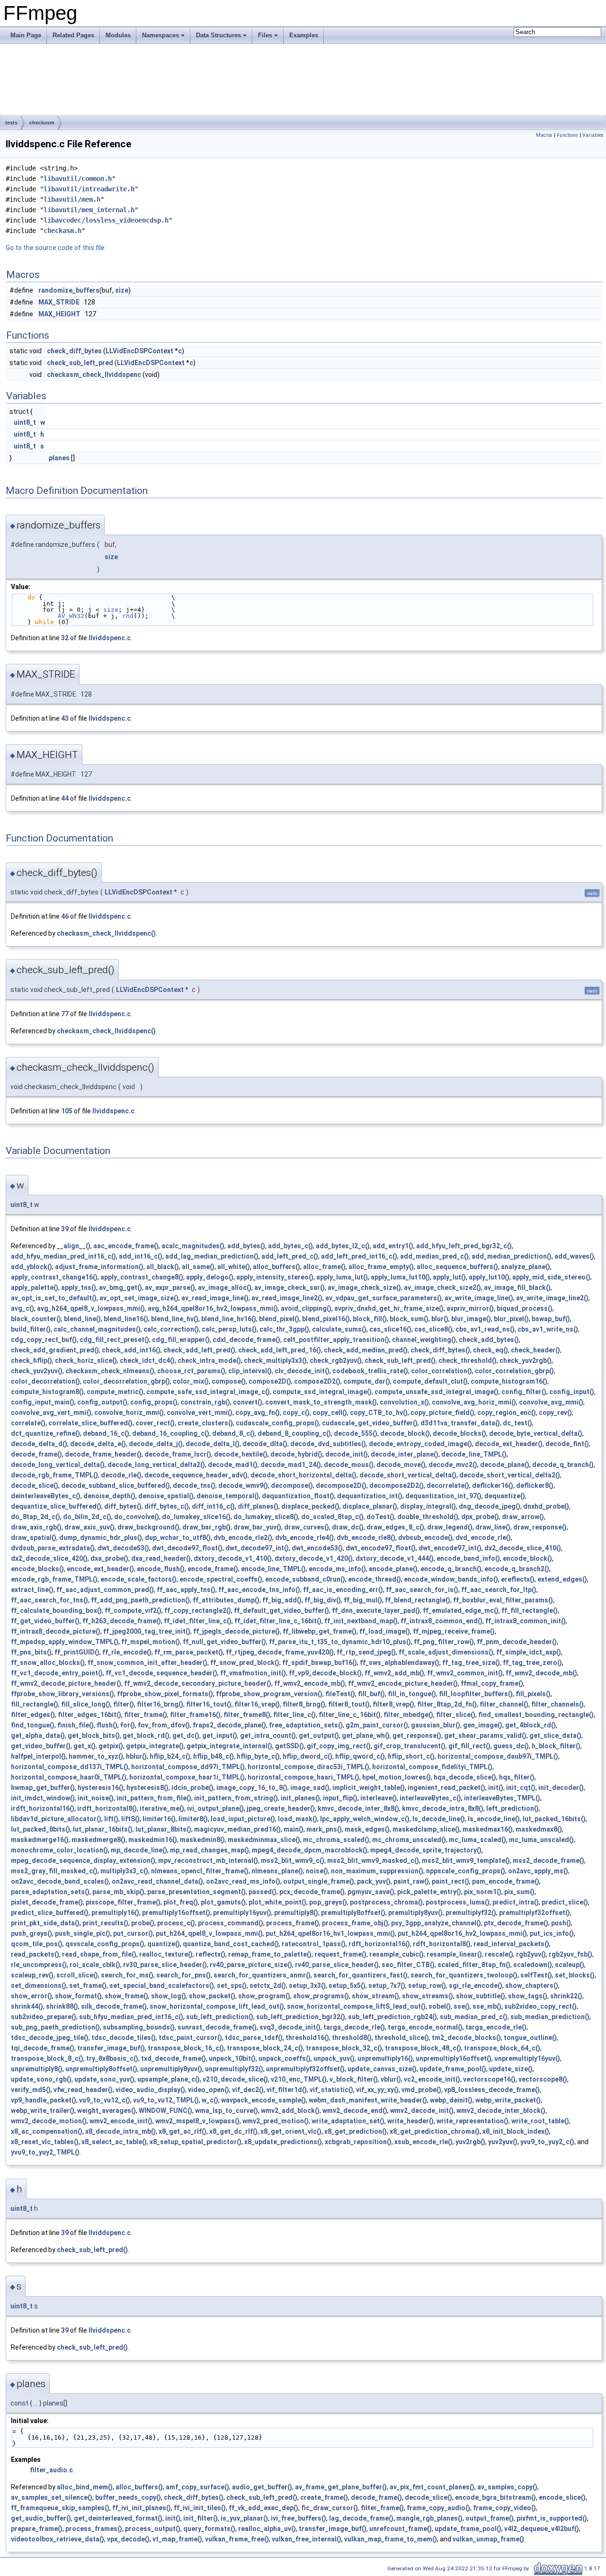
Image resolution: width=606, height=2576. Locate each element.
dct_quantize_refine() (45, 1433)
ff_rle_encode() (127, 1652)
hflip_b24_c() (170, 1756)
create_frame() (324, 2497)
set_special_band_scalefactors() (162, 1986)
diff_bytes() (123, 1506)
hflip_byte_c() (258, 1756)
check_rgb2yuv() (336, 1360)
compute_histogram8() (47, 1392)
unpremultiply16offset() (454, 2058)
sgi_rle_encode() (476, 1986)
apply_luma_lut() (342, 1277)
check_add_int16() (131, 1350)
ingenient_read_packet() (446, 1788)
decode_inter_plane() (405, 1454)
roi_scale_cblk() (95, 1965)
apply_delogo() (210, 1277)
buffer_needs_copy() (128, 2497)
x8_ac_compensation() (47, 2131)
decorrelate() (448, 1485)
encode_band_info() (468, 1558)
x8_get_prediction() (356, 2131)
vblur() (391, 2079)
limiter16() (159, 1819)
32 (65, 638)
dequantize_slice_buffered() (56, 1506)
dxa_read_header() (161, 1558)
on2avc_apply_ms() (538, 1871)
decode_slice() (35, 1485)
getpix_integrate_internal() (229, 1746)
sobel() (440, 2006)
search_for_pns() (183, 1975)
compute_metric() (115, 1392)
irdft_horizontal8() (107, 1808)
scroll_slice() (77, 1975)
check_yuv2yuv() (37, 1371)
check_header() (535, 1350)
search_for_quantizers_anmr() (262, 1975)
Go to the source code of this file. (56, 248)
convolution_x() (404, 1402)
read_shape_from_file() (99, 1954)
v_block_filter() (354, 2079)
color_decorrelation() (45, 1381)
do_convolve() (137, 1517)
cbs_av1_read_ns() (485, 1329)
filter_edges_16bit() (89, 1715)
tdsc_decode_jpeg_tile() (50, 2038)
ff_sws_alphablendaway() (400, 1663)
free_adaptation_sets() (306, 1725)
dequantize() (505, 1496)
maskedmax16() (488, 1829)
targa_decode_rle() (354, 2027)
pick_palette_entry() (429, 1892)
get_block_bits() (94, 1735)
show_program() (264, 1996)
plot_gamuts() (223, 1902)
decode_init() (347, 1454)
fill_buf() (371, 1694)
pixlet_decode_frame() (47, 1902)
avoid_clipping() (306, 1308)
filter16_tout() (209, 1704)
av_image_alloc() (225, 1288)
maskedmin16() (153, 1840)
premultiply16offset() (176, 1913)
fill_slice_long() (86, 1704)
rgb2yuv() (531, 1954)
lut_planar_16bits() (103, 1829)
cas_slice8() (433, 1329)
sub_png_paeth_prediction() (55, 2027)
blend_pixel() (279, 1319)
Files (265, 35)
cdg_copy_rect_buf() (44, 1340)
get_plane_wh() (366, 1735)
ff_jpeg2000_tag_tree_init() (147, 1631)
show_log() (169, 1996)
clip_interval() (250, 1371)
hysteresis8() (147, 1788)
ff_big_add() (282, 1600)
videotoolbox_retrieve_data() (58, 2539)
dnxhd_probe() (546, 1506)
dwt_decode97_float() (187, 1548)
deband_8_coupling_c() (294, 1433)
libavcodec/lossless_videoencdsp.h (106, 220)
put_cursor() (133, 1933)
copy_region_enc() (507, 1413)
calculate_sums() (339, 1329)
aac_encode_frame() (126, 1246)
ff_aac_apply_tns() (186, 1590)
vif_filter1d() (287, 2090)
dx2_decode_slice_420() (49, 1558)
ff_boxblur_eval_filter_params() (503, 1600)
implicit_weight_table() (369, 1788)
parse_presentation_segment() (196, 1892)
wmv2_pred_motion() (276, 2121)
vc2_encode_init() (432, 2079)
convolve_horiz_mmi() (129, 1413)
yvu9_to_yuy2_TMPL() (45, 2152)
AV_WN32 (71, 616)
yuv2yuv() (503, 2142)
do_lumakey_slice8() (266, 1517)
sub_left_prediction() (220, 2017)
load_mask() (298, 1819)
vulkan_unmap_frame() (488, 2539)
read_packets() (35, 1954)
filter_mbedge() (408, 1715)
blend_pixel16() (326, 1319)
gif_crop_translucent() (410, 1746)
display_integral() (428, 1506)
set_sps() (232, 1986)
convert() (248, 1402)
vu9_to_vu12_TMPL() (166, 2100)
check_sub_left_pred (80, 363)
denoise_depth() (109, 1496)
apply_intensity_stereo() (275, 1277)
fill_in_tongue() (412, 1694)
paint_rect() (450, 1881)
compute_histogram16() (509, 1381)
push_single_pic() (83, 1933)
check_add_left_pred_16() (280, 1350)
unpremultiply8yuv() (171, 2069)
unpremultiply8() (37, 2069)
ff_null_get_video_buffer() (224, 1642)
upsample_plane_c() (169, 2079)
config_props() (154, 1402)
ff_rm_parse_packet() (189, 1652)
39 (65, 1229)
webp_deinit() (451, 2100)
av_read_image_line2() (287, 1298)
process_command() (231, 1923)
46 (65, 916)
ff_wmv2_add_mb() (394, 1673)
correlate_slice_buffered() (90, 1423)
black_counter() (36, 1319)
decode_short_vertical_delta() (408, 1475)
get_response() (417, 1735)
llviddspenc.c (110, 638)
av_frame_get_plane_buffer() (341, 2487)
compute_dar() (367, 1381)
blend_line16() (126, 1319)
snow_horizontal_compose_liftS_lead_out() (356, 2006)
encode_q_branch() (451, 1569)
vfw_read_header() (83, 2090)
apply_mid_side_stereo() (551, 1277)
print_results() (105, 1923)
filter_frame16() (195, 1715)
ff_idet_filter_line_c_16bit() (278, 1621)
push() (561, 1923)
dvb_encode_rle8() (366, 1538)
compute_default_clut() (430, 1381)
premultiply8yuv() (415, 1913)
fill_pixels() (533, 1694)
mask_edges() (367, 1829)
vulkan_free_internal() (307, 2539)
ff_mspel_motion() (151, 1642)
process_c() (176, 1923)
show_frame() (126, 1996)
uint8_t (25, 422)
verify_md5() (31, 2090)
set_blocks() (575, 1975)
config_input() (572, 1392)
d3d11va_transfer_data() (460, 1423)
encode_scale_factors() (138, 1579)
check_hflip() (31, 1360)
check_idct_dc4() (147, 1360)
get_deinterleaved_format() (118, 2518)
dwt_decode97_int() (257, 1548)
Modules (118, 35)
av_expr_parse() (170, 1288)
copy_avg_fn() (258, 1413)
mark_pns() (324, 1829)
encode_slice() (562, 2497)
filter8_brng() (304, 1704)
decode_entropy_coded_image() (420, 1444)
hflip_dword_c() (307, 1756)
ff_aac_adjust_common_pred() (105, 1590)
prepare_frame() (37, 2529)
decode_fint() (567, 1444)
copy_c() (296, 1413)
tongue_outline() (530, 2038)
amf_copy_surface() (197, 2487)
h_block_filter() (556, 1746)
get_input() (220, 1735)
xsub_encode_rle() (423, 2142)
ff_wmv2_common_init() (465, 1673)
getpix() (111, 1746)
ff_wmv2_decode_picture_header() (66, 1683)
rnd (128, 616)
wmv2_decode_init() (422, 2111)
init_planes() (300, 1798)
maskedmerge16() (40, 1840)
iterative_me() (162, 1808)
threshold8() (352, 2038)
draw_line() (493, 1527)
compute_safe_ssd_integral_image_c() (208, 1392)
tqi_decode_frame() (43, 2048)
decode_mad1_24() (291, 1465)
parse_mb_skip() (118, 1892)
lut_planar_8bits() (163, 1829)
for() (128, 1725)
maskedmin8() (202, 1840)
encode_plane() (393, 1569)
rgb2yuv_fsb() (570, 1954)
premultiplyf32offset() (535, 1913)
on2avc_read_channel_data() (157, 1881)
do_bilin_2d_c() (87, 1517)
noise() (317, 1871)
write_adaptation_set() (348, 2121)
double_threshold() (428, 1517)
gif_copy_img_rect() (339, 1746)
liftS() (130, 1819)
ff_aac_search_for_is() (422, 1590)
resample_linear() (454, 1954)
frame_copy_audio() (438, 2508)
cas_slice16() (390, 1329)
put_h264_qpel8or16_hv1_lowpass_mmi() (330, 1933)
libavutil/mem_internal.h (89, 210)
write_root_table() (540, 2121)
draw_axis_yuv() (89, 1527)
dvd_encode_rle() (483, 1538)
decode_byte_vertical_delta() (536, 1433)
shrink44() (27, 2006)
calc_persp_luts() (229, 1329)
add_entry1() (393, 1246)
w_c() (210, 2100)
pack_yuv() (374, 1881)
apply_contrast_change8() (142, 1277)
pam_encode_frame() (506, 1881)
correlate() (28, 1423)
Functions (567, 135)
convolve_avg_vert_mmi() (51, 1413)
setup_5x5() (347, 1986)
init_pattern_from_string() (236, 1798)
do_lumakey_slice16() (196, 1517)
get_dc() (186, 1735)
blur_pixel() (511, 1319)
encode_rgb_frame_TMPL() (54, 1579)
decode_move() (401, 1465)
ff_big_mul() (363, 1600)
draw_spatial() (34, 1538)
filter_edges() (33, 1715)
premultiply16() (115, 1913)
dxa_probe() (109, 1558)
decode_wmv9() (243, 1485)
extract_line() (32, 1590)
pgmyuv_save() (371, 1892)
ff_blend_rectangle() (418, 1600)
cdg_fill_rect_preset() (114, 1340)
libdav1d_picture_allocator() (56, 1819)
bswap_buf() (551, 1319)
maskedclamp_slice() (426, 1829)
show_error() (31, 1996)
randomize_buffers (69, 290)
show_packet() (212, 1996)
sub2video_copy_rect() (540, 2006)
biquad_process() (525, 1308)
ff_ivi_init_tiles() (200, 2508)
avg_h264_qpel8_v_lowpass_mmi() (91, 1308)
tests (11, 123)
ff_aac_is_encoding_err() (343, 1590)
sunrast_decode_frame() (217, 2027)
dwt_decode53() (123, 1548)
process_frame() (293, 1923)
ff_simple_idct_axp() (529, 1652)
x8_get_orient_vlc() (291, 2131)
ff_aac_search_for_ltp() (499, 1590)
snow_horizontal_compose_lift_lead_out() (217, 2006)
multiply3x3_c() (124, 1871)
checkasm (42, 123)
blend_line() (82, 1319)
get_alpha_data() (38, 1735)
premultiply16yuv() (242, 1913)
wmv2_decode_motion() (49, 2121)
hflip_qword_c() (360, 1756)
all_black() (163, 1267)
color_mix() (191, 1381)
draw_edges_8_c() (395, 1527)
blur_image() (471, 1319)
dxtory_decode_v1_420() (314, 1558)
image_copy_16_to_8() (252, 1788)
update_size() (511, 2069)
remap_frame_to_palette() (270, 1954)
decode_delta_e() (98, 1444)
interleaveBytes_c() (430, 1798)
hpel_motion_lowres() (397, 1777)
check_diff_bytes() (440, 1350)
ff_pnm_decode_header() (517, 1642)
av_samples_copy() (507, 2487)
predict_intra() (516, 1902)
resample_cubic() (397, 1954)
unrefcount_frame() (401, 2529)
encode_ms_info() (337, 1569)
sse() (462, 2006)
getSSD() (290, 1746)
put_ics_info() (552, 1933)
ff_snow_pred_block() (245, 1663)
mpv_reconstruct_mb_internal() (208, 1860)
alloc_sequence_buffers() (457, 1267)
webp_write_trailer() (43, 2111)
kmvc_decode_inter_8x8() (358, 1808)
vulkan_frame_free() (237, 2539)
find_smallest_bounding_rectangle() (536, 1715)
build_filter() (31, 1329)
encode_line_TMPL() (273, 1569)
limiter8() (193, 1819)
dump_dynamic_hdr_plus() (101, 1538)
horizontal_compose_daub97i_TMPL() (498, 1756)
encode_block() (527, 1558)
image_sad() (310, 1788)
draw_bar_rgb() (206, 1527)
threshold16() (307, 2038)
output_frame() (490, 2518)
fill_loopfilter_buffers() (476, 1694)
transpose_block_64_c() (502, 2048)
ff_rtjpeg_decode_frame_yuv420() (280, 1652)
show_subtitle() (481, 1996)
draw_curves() (307, 1527)
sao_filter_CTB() (408, 1965)
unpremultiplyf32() (234, 2069)
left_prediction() (512, 1808)
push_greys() (31, 1933)
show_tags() (528, 1996)
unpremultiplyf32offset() (305, 2069)
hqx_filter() (517, 1777)
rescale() (499, 1954)
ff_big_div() (323, 1600)
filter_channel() (504, 1704)
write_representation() (472, 2121)
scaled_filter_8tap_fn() (474, 1965)
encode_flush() (161, 1569)
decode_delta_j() (156, 1444)
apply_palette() (35, 1288)
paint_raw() (411, 1881)
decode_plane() (505, 1465)
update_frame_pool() (453, 2069)
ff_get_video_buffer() (45, 1621)
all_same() (198, 1267)
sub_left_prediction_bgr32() (301, 2017)
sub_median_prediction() (550, 2017)
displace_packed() (310, 1506)
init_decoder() (561, 1788)
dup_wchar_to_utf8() (178, 1538)
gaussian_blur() (436, 1725)
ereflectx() (518, 1579)
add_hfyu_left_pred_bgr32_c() (464, 1246)
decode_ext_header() (509, 1444)
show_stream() (375, 1996)
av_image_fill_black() (517, 1288)
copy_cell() (330, 1413)
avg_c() (22, 1308)
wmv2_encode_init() (121, 2121)
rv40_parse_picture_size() (251, 1965)
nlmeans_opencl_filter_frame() (200, 1871)
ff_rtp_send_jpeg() (366, 1652)
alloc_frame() (324, 1267)
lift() (111, 1819)
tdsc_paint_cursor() (190, 2038)
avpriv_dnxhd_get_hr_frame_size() (389, 1308)
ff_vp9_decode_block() (325, 1673)
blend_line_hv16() (229, 1319)
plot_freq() (181, 1902)
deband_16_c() (106, 1433)
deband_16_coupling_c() (171, 1433)
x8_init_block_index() (516, 2131)
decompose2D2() (397, 1485)
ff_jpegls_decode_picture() (236, 1631)
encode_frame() (213, 1569)
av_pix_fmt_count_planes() (432, 2487)
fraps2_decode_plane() (229, 1725)
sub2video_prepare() (44, 2017)
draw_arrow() (523, 1517)
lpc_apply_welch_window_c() (365, 1819)
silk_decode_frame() (114, 2006)
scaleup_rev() (32, 1975)
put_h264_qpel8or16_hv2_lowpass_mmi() (462, 1933)
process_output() (153, 2529)
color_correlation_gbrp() (514, 1371)
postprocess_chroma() (386, 1902)
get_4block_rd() (530, 1725)
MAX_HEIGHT (59, 314)
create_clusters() (205, 1423)
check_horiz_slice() (86, 1360)
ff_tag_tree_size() (471, 1663)
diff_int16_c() (213, 1506)
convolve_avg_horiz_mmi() (474, 1402)
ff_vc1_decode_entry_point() (57, 1673)
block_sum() (409, 1319)
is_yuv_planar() (244, 2518)
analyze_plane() (526, 1267)
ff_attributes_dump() (226, 1600)
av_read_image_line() (215, 1298)
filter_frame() (146, 1715)
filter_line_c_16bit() (350, 1715)
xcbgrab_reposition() (358, 2142)
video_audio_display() (150, 2090)
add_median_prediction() (512, 1256)
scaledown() (533, 1965)
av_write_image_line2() (552, 1298)
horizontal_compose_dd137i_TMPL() (70, 1767)
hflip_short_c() (411, 1756)
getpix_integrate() (155, 1746)
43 (65, 718)
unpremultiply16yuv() (527, 2058)
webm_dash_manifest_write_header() (368, 2100)
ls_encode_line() (494, 1819)
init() (496, 1788)
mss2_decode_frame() (548, 1860)
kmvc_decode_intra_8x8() (443, 1808)
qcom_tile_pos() (37, 1944)
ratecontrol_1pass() (314, 1944)
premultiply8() (296, 1913)
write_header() (410, 2121)
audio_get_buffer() (262, 2487)
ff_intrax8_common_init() (526, 1621)
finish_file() (76, 1725)
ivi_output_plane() (215, 1808)
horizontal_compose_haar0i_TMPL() (69, 1777)
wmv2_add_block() (290, 2111)
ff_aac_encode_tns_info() (259, 1590)
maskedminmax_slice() (264, 1840)
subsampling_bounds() (139, 2027)
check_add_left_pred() (199, 1350)
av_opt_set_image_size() (139, 1298)
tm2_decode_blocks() (466, 2038)
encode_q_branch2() (517, 1569)
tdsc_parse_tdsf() (254, 2038)
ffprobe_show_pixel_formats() (165, 1694)
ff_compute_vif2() (133, 1610)
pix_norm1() (483, 1892)
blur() (440, 1319)
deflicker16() (493, 1485)
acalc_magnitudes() (193, 1246)
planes (59, 458)
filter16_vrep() (257, 1704)
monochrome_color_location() (59, 1850)
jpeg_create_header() (281, 1808)
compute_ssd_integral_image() (322, 1392)
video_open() (209, 2090)
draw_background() (148, 1527)
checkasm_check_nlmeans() (110, 1371)
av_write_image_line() (479, 1298)
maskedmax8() (539, 1829)
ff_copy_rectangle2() (198, 1610)
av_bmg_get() (120, 1288)
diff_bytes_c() (167, 1506)
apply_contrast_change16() (54, 1277)
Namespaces (160, 35)
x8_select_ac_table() (114, 2142)
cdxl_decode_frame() (246, 1340)
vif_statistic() (331, 2090)
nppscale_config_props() (466, 1871)
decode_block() (405, 1433)
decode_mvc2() (453, 1465)
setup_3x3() (307, 1986)
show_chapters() (532, 1986)
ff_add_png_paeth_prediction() (140, 1600)
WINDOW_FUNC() (165, 2111)
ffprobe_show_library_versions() (62, 1694)
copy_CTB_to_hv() (379, 1413)
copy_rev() (555, 1413)
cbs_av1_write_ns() (548, 1329)
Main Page (26, 35)
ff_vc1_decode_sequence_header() (161, 1673)
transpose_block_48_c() (423, 2048)
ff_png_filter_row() (444, 1642)
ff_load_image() (385, 1631)
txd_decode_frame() (174, 2058)
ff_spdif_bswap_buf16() (320, 1663)
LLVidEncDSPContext (139, 351)
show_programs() (321, 1996)
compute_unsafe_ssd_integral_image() (437, 1392)
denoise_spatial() (166, 1496)
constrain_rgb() (205, 1402)
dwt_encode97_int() (450, 1548)
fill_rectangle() (35, 1704)
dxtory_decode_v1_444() (395, 1558)
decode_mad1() (233, 1465)
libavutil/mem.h (72, 199)
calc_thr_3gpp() (284, 1329)
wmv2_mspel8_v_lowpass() (197, 2121)
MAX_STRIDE (59, 302)
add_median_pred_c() (434, 1256)
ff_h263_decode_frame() (122, 1621)
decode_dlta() (265, 1444)
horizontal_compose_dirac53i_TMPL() (308, 1767)
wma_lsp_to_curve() (227, 2111)
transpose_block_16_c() (186, 2048)
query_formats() (209, 2529)
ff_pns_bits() (31, 1652)
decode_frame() (36, 1454)
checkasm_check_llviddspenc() (106, 933)
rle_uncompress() (39, 1965)
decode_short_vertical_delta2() (510, 1475)
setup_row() (427, 1986)
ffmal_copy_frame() (492, 1683)
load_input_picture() (243, 1819)
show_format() (78, 1996)
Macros (544, 135)
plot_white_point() (277, 1902)
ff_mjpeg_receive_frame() (454, 1631)
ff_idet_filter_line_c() (198, 1621)
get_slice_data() (555, 1735)
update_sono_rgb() (41, 2079)
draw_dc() (348, 1527)
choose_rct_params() (191, 1371)
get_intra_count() (268, 1735)
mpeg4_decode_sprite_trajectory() (426, 1850)
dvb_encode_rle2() (243, 1538)
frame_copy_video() (504, 2508)
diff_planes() (258, 1506)
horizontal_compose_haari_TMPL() (303, 1777)
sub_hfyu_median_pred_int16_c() (131, 2017)
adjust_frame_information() (99, 1267)
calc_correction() (171, 1329)
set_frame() (88, 1986)
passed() (263, 1892)
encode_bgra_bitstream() (495, 2497)
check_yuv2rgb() (526, 1360)
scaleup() (570, 1965)
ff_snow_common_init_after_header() (147, 1663)
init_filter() (201, 2518)
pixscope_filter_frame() (123, 1902)
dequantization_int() (370, 1496)
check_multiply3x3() (275, 1360)
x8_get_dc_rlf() (233, 2131)
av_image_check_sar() (290, 1288)
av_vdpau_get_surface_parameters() (383, 1298)
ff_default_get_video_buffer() (281, 1610)
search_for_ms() (127, 1975)
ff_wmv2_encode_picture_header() (403, 1683)
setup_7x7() (387, 1986)
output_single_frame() (319, 1881)
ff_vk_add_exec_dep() (263, 2508)
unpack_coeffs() (285, 2058)
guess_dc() (511, 1746)
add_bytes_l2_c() (343, 1246)
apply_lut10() (489, 1277)
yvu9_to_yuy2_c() (547, 2142)
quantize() (164, 1944)
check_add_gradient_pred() (55, 1350)
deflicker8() (535, 1485)
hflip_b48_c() (214, 1756)
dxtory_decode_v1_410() (233, 1558)
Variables (593, 135)
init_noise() (96, 1798)
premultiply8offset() (353, 1913)
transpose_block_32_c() (344, 2048)
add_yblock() (31, 1267)
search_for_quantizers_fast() (361, 1975)
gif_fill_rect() (469, 1746)
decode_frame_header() (103, 1454)
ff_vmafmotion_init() (253, 1673)
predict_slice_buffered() (50, 1913)
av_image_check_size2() (442, 1288)
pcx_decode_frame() (312, 1892)
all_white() (234, 1267)
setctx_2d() (268, 1986)
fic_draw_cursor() (330, 2508)
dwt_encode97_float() (381, 1548)
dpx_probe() (480, 1517)
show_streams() (428, 1996)
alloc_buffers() (276, 1267)
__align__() (74, 1246)
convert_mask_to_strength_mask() (321, 1402)
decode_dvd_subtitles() (328, 1444)
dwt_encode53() (317, 1548)
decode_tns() (194, 1485)
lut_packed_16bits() (554, 1819)
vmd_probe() (421, 2090)
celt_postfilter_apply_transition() (336, 1340)
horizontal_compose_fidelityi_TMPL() (432, 1767)
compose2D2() (317, 1381)
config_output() (102, 1402)
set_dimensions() (39, 1986)
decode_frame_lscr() (178, 1454)
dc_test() (517, 1423)
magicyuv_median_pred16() (237, 1829)
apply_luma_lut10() (400, 1277)
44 (65, 798)
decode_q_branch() (563, 1465)
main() (294, 1829)
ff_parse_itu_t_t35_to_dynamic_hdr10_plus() (340, 1642)
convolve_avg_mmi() (551, 1402)
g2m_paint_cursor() (377, 1725)
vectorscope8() (543, 2079)
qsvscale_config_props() (105, 1944)
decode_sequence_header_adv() (196, 1475)
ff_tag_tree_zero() (532, 1663)
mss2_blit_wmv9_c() (293, 1860)
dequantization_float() (298, 1496)
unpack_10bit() (232, 2058)
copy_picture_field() (442, 1413)
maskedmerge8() (98, 1840)
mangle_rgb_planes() (429, 2518)
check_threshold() (468, 1360)
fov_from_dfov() (164, 1725)
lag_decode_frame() (361, 2518)
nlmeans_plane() (277, 1871)
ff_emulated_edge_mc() (461, 1610)
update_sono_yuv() (104, 2079)
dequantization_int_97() (443, 1496)
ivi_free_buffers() (299, 2518)
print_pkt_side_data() (45, 1923)
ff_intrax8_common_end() (441, 1621)
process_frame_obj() (355, 1923)
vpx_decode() (128, 2539)
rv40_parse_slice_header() (337, 1965)
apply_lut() (449, 1277)
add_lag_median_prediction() (212, 1256)
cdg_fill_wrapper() (181, 1340)
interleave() (379, 1798)
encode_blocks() (37, 1569)
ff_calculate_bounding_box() (56, 1610)
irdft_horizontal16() (43, 1808)
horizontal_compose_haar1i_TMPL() (187, 1777)
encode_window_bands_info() (451, 1579)
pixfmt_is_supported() (552, 2518)
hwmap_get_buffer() (43, 1788)
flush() (107, 1725)
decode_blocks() (459, 1433)
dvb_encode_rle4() (304, 1538)
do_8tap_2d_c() (36, 1517)
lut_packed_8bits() (40, 1829)
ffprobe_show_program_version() (269, 1694)
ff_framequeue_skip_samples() (60, 2508)
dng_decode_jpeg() (490, 1506)
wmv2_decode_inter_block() (501, 2111)
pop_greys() (328, 1902)
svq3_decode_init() (290, 2027)
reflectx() (210, 1954)
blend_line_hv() (175, 1319)
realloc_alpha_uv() (267, 2529)
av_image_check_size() (364, 1288)
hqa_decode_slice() (465, 1777)
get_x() (85, 1746)
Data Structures (218, 35)
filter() (124, 1704)
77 (65, 1014)
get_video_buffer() (41, 1746)
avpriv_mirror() (470, 1308)
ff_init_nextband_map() (361, 1621)
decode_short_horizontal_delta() (303, 1475)
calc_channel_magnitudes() (97, 1329)
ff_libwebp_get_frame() (320, 1631)
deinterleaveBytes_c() (46, 1496)
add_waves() (574, 1256)
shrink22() (566, 1996)
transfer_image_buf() (111, 2048)
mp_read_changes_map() (209, 1850)
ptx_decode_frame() (516, 1923)
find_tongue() (33, 1725)
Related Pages (73, 35)
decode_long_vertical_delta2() (156, 1465)
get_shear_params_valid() (485, 1735)
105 (67, 1111)
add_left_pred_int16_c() (359, 1256)
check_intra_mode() (209, 1360)
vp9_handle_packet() (44, 2100)
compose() (229, 1381)
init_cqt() (521, 1788)
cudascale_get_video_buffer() (370, 1423)
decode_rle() (121, 1475)
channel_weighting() (424, 1340)
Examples (304, 35)
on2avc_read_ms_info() (243, 1881)
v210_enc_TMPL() (299, 2079)
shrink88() (62, 2006)
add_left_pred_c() (290, 1256)
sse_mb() (487, 2006)
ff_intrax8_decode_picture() (56, 1631)
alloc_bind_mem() (85, 2487)
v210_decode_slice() (235, 2079)
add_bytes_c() (290, 1246)
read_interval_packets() (511, 1944)
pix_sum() (519, 1892)
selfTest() (536, 1975)
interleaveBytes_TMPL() (502, 1798)
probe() (143, 1923)
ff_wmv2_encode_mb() (310, 1683)
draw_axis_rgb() (36, 1527)
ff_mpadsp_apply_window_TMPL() (65, 1642)
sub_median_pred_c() (474, 2017)
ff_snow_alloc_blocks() (48, 1663)
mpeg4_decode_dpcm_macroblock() (310, 1850)
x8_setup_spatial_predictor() (196, 2142)
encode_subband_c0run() (305, 1579)
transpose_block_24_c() (265, 2048)
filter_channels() (557, 1704)
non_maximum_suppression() (377, 1871)
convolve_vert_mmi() (200, 1413)
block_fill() (370, 1319)
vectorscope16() (489, 2079)
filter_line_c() (294, 1715)
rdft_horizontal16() (379, 1944)
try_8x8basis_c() (112, 2058)
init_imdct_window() (43, 1798)
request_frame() (340, 1954)
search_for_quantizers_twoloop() (464, 1975)
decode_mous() (349, 1465)
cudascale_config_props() (277, 1423)
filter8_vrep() (393, 1704)
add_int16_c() (141, 1256)
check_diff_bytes (74, 351)
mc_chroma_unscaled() (409, 1840)
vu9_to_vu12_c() (105, 2100)
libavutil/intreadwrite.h (89, 189)
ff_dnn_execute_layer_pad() (376, 1610)
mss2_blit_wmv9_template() (466, 1860)
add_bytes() (246, 1246)
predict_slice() (565, 1902)
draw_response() (540, 1527)
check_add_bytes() (489, 1340)
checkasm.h (62, 231)
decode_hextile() (241, 1454)
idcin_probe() (192, 1788)
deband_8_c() (233, 1433)
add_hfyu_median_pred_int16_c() (63, 1256)
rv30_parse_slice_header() (165, 1965)
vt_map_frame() (177, 2539)
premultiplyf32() (471, 1913)
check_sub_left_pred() (400, 1360)
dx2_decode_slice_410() (523, 1548)
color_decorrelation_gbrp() (126, 1381)
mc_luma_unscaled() (541, 1840)
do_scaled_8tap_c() (332, 1517)
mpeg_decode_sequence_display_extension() (83, 1860)
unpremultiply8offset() (101, 2069)
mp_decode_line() (139, 1850)
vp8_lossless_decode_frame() (492, 2090)
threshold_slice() (402, 2038)
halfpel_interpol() (38, 1756)
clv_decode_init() (302, 1371)
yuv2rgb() (470, 2142)
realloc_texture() (166, 1954)
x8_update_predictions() (283, 2142)
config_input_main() (43, 1402)
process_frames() (94, 2529)
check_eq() (490, 1350)
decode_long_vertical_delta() (58, 1465)
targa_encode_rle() (496, 2027)
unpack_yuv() (334, 2058)
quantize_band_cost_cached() (231, 1944)
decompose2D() (341, 1485)
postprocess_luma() (458, 1902)
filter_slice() (456, 1715)
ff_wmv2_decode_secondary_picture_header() (198, 1683)
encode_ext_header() (100, 1569)
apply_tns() (79, 1288)
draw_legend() (450, 1527)
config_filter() (524, 1392)
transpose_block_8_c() (47, 2058)
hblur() (136, 1756)
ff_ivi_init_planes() (142, 2508)
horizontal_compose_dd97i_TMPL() (188, 1767)
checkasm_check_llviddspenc (94, 375)
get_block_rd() (146, 1735)
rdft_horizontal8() (442, 1944)
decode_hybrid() (296, 1454)
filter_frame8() (247, 1715)
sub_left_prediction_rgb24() (392, 2017)
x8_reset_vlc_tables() (45, 2142)
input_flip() (340, 1798)
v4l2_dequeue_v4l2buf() (542, 2529)
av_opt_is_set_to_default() (54, 1298)
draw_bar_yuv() (257, 1527)
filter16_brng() (160, 1704)
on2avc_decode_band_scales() (60, 1881)
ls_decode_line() (439, 1819)
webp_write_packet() (508, 2100)
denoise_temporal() (228, 1496)
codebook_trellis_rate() (370, 1371)
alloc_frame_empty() (381, 1267)
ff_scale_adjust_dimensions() (446, 1652)
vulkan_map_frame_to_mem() (391, 2539)
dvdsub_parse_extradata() (53, 1548)
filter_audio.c (51, 2470)
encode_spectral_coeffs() (221, 1579)
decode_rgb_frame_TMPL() (54, 1475)
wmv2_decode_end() (355, 2111)
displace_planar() (370, 1506)
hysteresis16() (101, 1788)
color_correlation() (441, 1371)
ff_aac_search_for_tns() (49, 1600)
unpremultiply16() (385, 2058)
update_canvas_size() (382, 2069)
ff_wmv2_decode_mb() (541, 1673)
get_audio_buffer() (41, 2518)
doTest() (380, 1517)
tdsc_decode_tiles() (124, 2038)
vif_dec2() (248, 2090)
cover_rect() (155, 1423)
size (122, 290)
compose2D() (270, 1381)
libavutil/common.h (78, 179)
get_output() (319, 1735)
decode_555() (356, 1433)
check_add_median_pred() (366, 1350)
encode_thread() (374, 1579)
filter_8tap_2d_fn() (447, 1704)
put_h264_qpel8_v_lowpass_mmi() (209, 1933)
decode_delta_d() (39, 1444)
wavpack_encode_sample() (263, 2100)
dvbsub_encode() (425, 1538)
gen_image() (483, 1725)
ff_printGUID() (77, 1652)
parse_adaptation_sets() (50, 1892)
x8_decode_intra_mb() (120, 2131)
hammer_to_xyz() (96, 1756)
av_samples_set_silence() (52, 2497)
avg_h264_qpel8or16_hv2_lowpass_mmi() (213, 1308)
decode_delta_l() (213, 1444)
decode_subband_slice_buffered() (116, 1485)
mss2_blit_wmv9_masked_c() (373, 1860)
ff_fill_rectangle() (530, 1610)
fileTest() (340, 1694)
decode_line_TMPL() (474, 1454)
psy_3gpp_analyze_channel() (436, 1923)
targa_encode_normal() (425, 2027)
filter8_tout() (349, 1704)
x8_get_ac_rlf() (183, 2131)
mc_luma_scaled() (477, 1840)
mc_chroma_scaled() (336, 1840)
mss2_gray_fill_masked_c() (54, 1871)
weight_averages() (107, 2111)
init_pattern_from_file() (154, 1798)
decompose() (292, 1485)
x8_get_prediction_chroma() (435, 2131)
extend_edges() (562, 1579)
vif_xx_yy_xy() (377, 2090)
